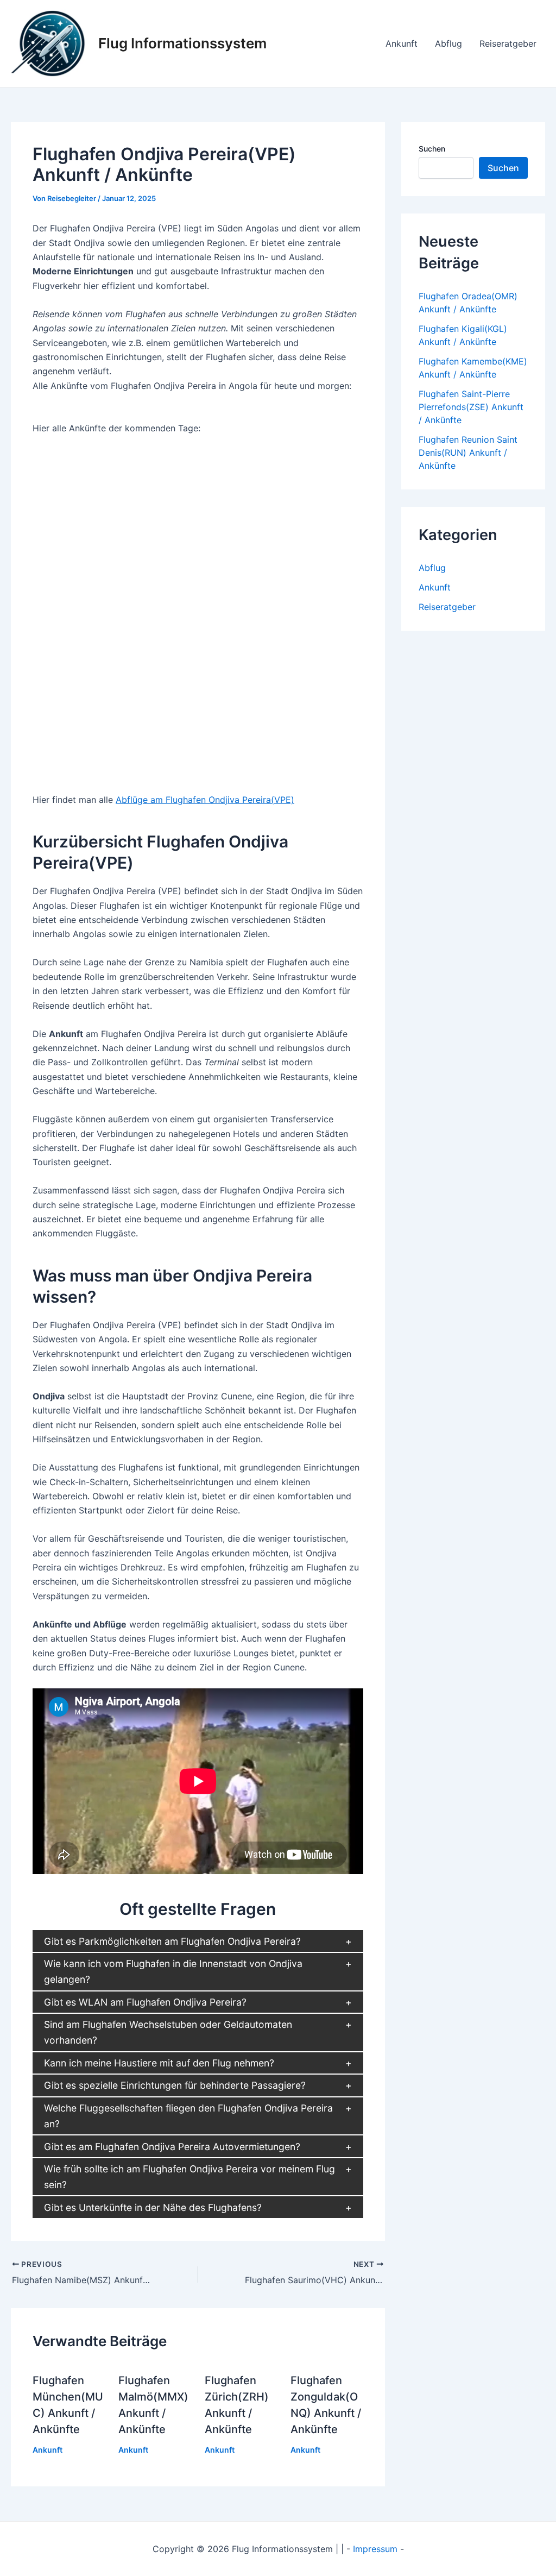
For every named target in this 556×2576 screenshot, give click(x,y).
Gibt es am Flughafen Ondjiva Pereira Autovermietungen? (172, 2147)
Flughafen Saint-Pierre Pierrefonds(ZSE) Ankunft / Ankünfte (471, 407)
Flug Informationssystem (182, 43)
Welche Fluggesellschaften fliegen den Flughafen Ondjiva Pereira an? (188, 2116)
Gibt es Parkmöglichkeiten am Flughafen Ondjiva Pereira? (172, 1941)
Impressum (375, 2549)
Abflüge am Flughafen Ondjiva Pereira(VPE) (205, 800)
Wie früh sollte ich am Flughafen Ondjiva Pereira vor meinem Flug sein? (189, 2177)
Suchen (432, 149)
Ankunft (402, 43)
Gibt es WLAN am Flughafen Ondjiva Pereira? (145, 2002)
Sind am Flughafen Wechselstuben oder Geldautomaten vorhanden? (168, 2032)
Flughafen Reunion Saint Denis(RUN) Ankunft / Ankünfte (468, 453)
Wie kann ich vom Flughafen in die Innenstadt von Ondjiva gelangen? (173, 1971)
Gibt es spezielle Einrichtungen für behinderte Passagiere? (175, 2085)
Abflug (448, 43)
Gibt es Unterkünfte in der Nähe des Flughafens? (153, 2207)
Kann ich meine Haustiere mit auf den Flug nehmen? (159, 2063)
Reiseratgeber (508, 43)
